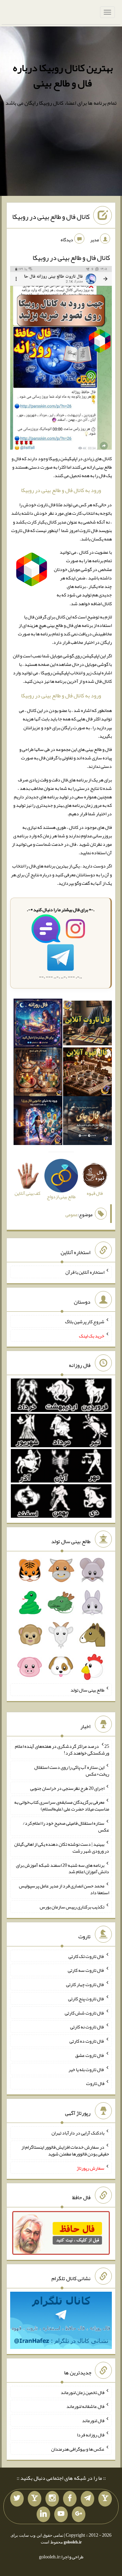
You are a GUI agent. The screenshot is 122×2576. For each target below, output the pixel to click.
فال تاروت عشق (90, 2055)
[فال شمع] (38, 1073)
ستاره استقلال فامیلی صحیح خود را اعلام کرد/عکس (66, 1826)
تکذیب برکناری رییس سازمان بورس (72, 1907)
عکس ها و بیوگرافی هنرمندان (78, 2449)
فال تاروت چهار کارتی (85, 1984)
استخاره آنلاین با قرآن (85, 1272)
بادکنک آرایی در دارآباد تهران (78, 2133)
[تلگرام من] (87, 2499)
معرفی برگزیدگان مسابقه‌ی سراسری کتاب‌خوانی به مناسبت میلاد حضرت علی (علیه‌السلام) (62, 1805)
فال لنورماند (93, 2420)
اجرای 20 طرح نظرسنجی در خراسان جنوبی (67, 1788)
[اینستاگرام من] (52, 2499)
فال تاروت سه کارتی (86, 1970)
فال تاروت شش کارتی (85, 2012)
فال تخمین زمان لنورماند (83, 2392)
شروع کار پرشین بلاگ (85, 1322)
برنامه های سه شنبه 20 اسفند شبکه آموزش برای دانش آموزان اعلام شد (63, 1868)
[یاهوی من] (105, 2499)
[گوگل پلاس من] (79, 2514)
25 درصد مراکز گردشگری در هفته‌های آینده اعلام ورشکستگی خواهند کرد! (62, 1750)
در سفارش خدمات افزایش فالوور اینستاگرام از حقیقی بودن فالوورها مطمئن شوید (65, 2150)
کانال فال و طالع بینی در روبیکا (51, 217)
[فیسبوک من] (70, 2499)
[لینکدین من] (43, 2514)
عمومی (72, 1214)
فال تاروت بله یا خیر (86, 2069)
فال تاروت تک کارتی (86, 1956)
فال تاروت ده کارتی (87, 2041)
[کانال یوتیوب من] (61, 2514)
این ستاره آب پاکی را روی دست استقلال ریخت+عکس (72, 1771)
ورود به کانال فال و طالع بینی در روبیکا (61, 490)
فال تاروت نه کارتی (87, 2027)
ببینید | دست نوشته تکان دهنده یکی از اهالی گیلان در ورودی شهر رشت (62, 1847)
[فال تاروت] (87, 1024)
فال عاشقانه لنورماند (85, 2406)
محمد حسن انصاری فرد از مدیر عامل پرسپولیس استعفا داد (64, 1889)
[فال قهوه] (87, 1073)
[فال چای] (87, 1122)
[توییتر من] (17, 2499)
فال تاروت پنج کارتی (86, 1999)
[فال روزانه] (38, 1024)
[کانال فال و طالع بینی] (61, 359)
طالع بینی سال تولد (87, 1690)
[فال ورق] (38, 1122)
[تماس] (35, 2499)
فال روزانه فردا (91, 2435)
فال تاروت (95, 2083)
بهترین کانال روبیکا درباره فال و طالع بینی (63, 75)
